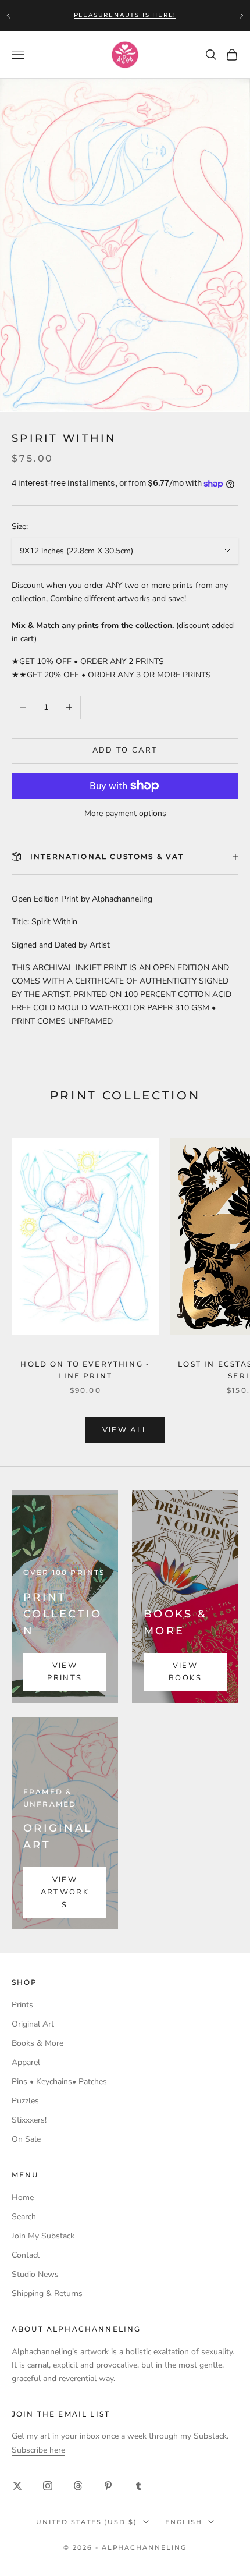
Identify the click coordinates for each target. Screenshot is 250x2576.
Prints (22, 2005)
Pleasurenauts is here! (125, 15)
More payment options (125, 813)
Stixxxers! (29, 2120)
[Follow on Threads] (78, 2486)
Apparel (26, 2062)
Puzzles (25, 2101)
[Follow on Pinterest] (108, 2486)
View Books (185, 1672)
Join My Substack (43, 2236)
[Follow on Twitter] (17, 2486)
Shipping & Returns (47, 2293)
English (184, 2522)
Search (24, 2217)
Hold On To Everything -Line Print (85, 1370)
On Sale (26, 2139)
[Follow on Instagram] (48, 2486)
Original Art (33, 2024)
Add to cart (125, 750)
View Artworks (65, 1892)
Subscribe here (38, 2450)
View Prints (65, 1672)
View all (125, 1430)
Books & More (37, 2043)
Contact (26, 2255)
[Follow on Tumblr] (138, 2486)
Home (23, 2197)
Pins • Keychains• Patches (59, 2082)
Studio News (35, 2274)
